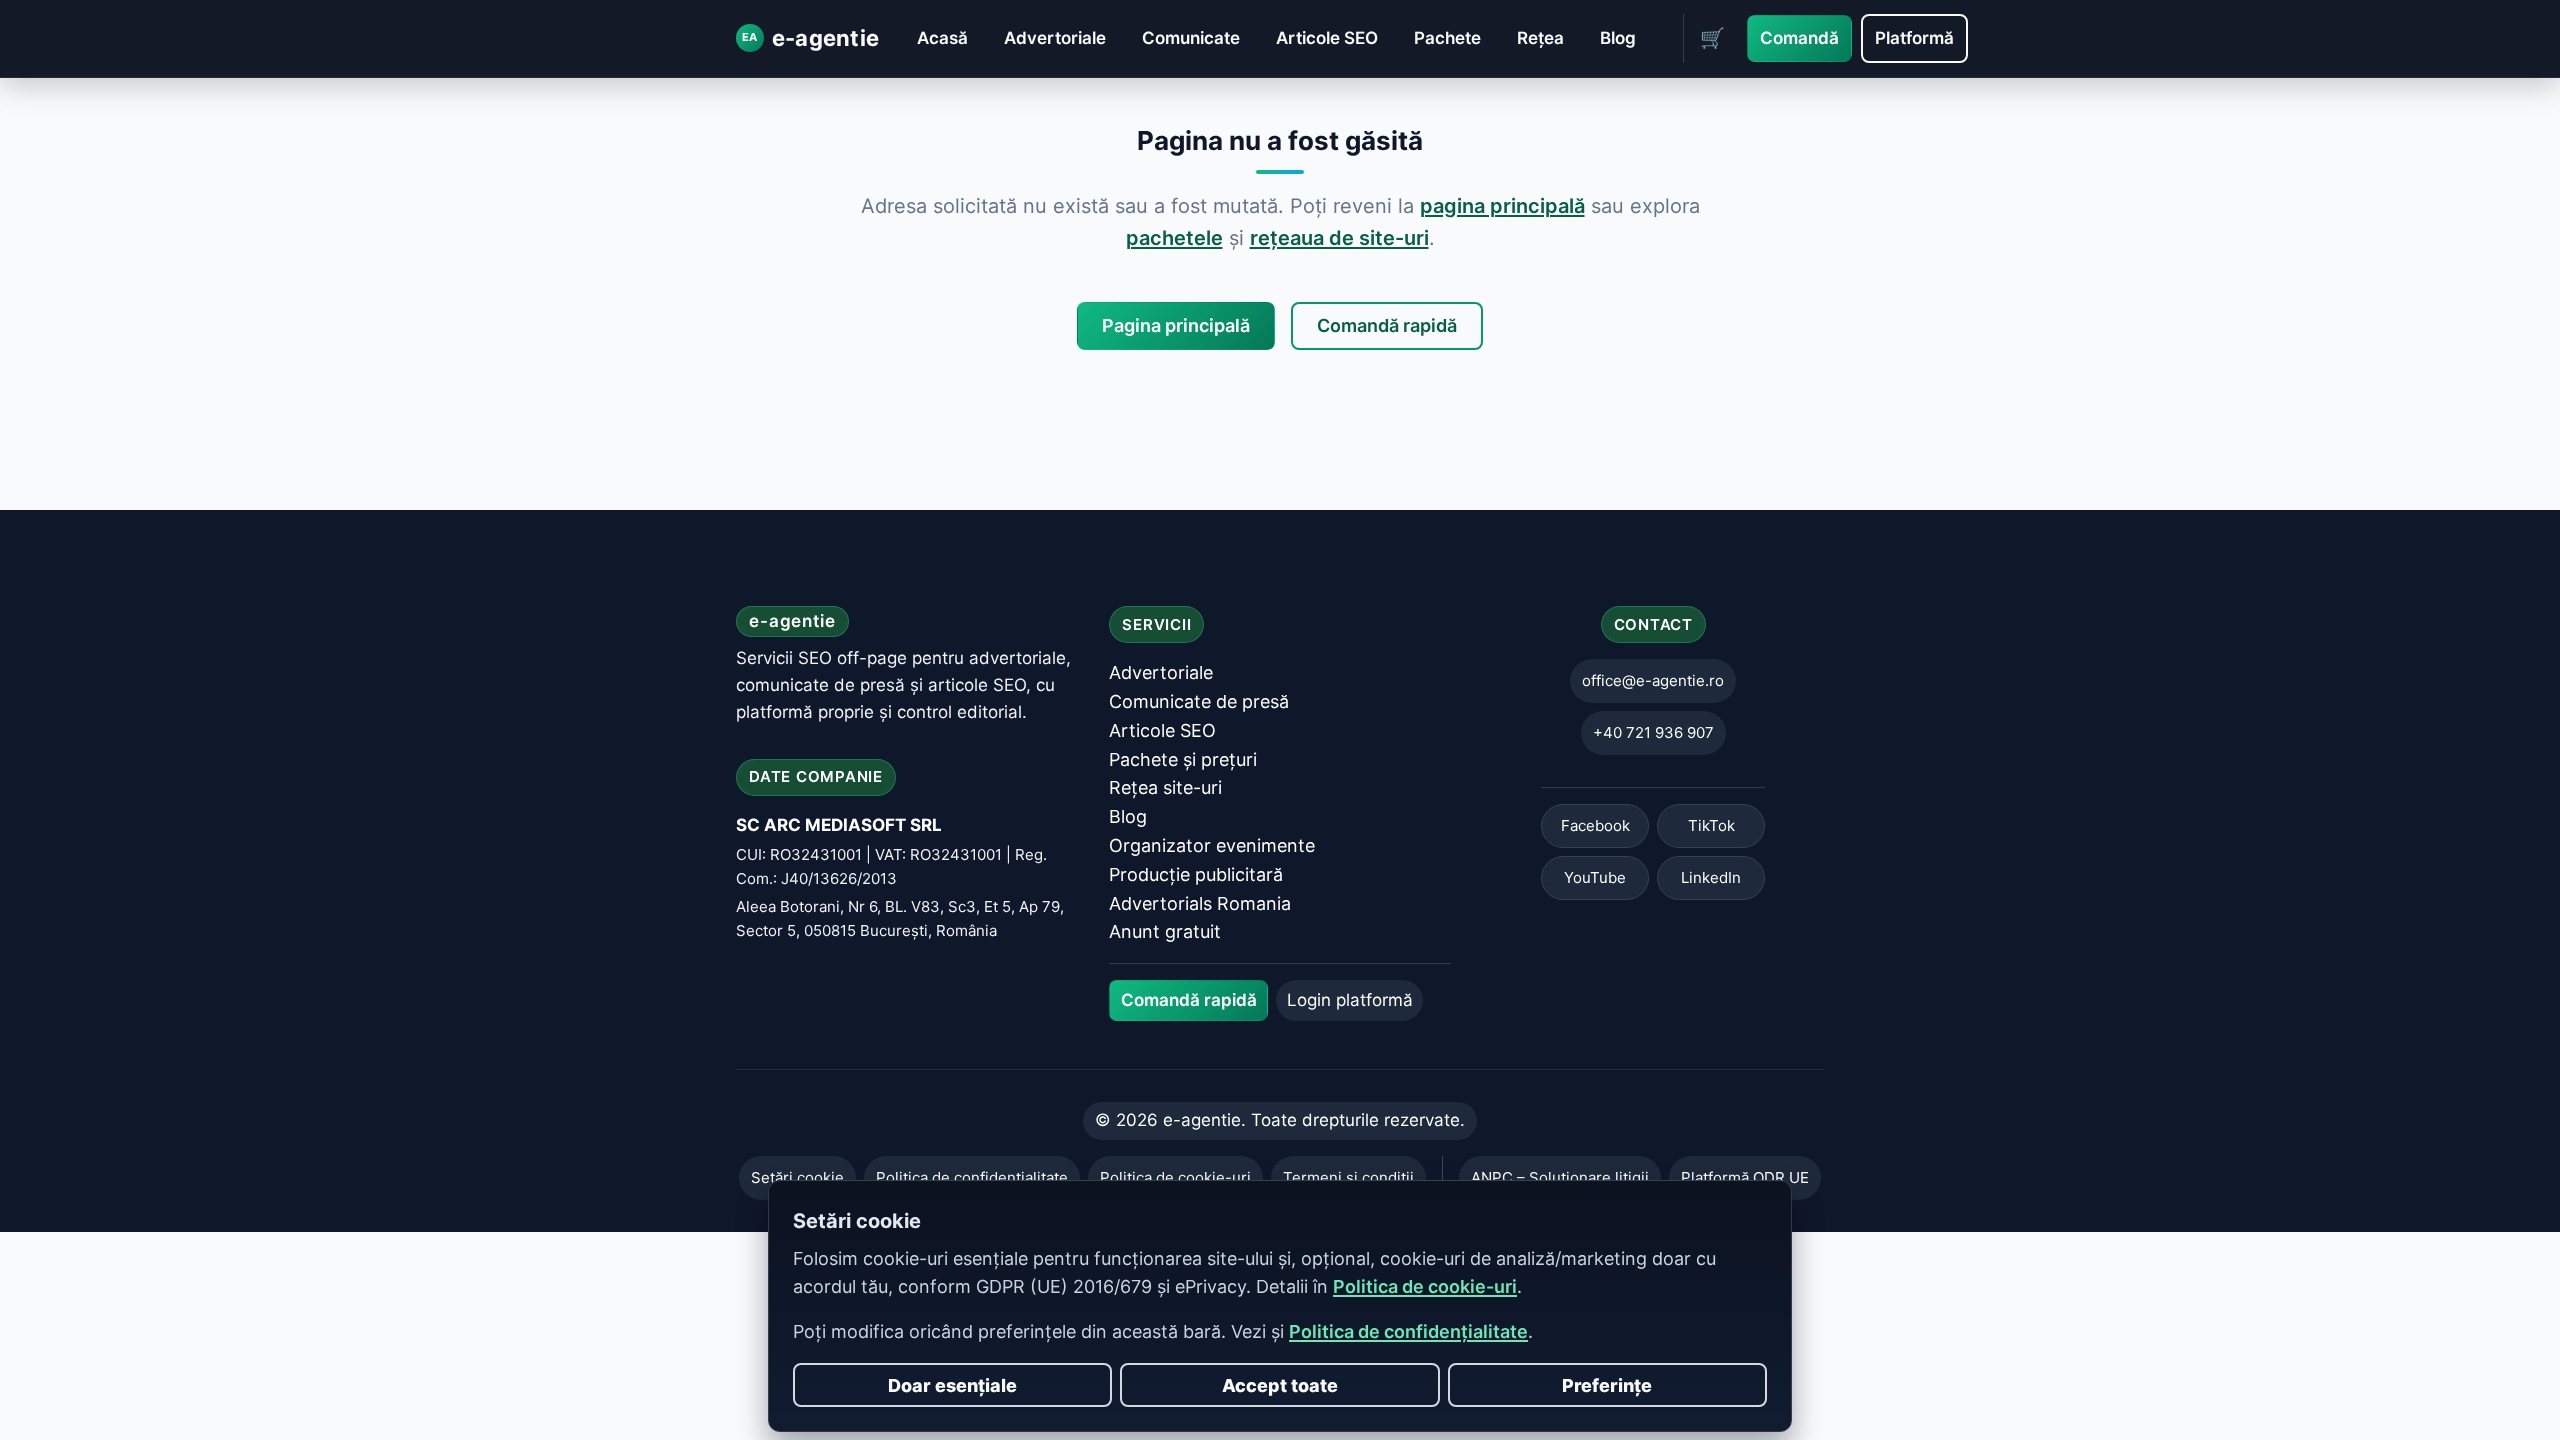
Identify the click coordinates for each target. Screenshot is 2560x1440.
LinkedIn (1711, 878)
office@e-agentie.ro (1653, 681)
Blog (1618, 38)
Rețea (1540, 38)
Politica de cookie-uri (1425, 1286)
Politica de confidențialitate (1408, 1331)
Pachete (1447, 38)
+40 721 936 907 (1653, 733)
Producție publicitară (1196, 874)
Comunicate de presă (1199, 701)
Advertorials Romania (1200, 903)
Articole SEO (1327, 38)
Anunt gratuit (1165, 932)
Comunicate (1191, 38)
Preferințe (1607, 1385)
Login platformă (1350, 1000)
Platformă (1914, 38)
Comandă (1799, 38)
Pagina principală (1176, 325)
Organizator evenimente (1212, 845)
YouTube (1595, 878)
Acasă (942, 38)
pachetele (1174, 238)
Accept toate (1280, 1385)
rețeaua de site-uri (1339, 238)
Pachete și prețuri (1183, 759)
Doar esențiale (952, 1385)
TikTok (1711, 826)
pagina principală (1502, 206)
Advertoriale (1055, 38)
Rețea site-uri (1165, 788)
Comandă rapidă (1387, 325)
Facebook (1595, 826)
